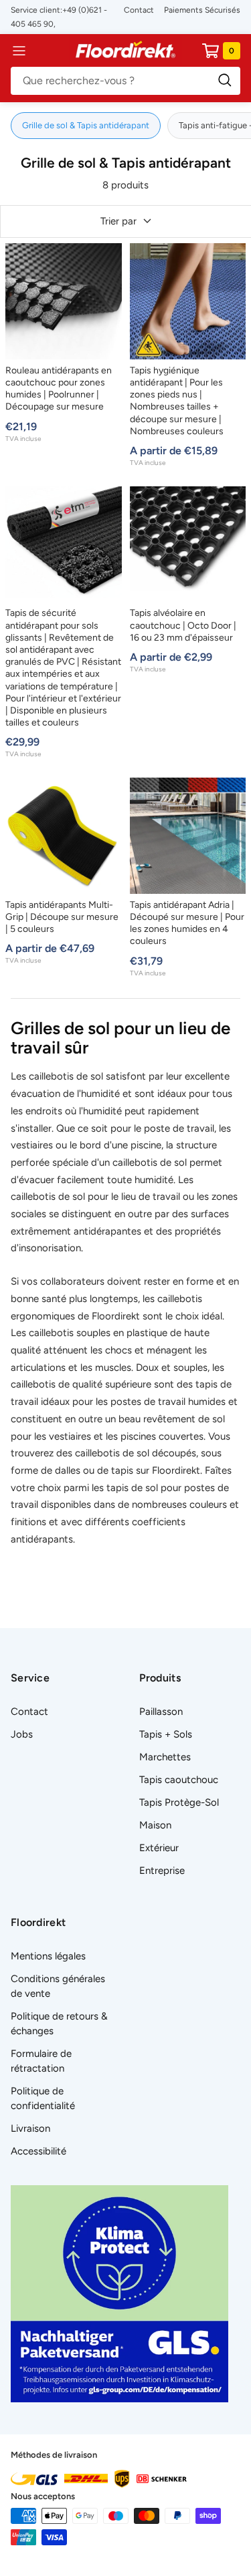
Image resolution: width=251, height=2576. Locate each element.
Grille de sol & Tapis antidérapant (86, 125)
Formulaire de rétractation (41, 2061)
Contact (139, 10)
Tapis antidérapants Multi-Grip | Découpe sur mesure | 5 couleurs (62, 917)
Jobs (22, 1734)
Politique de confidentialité (43, 2098)
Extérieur (159, 1848)
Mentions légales (48, 1956)
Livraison (30, 2128)
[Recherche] (125, 81)
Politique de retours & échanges (59, 2024)
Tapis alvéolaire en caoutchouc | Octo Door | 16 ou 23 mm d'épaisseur (183, 625)
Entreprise (162, 1871)
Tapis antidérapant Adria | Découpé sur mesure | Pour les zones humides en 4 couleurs (187, 923)
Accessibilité (38, 2151)
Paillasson (161, 1712)
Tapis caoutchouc (179, 1780)
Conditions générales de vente (58, 1986)
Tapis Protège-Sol (179, 1802)
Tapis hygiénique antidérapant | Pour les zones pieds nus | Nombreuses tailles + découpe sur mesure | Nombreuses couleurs (177, 401)
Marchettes (165, 1757)
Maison (155, 1825)
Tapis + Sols (166, 1734)
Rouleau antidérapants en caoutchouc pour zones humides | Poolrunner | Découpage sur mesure (59, 389)
